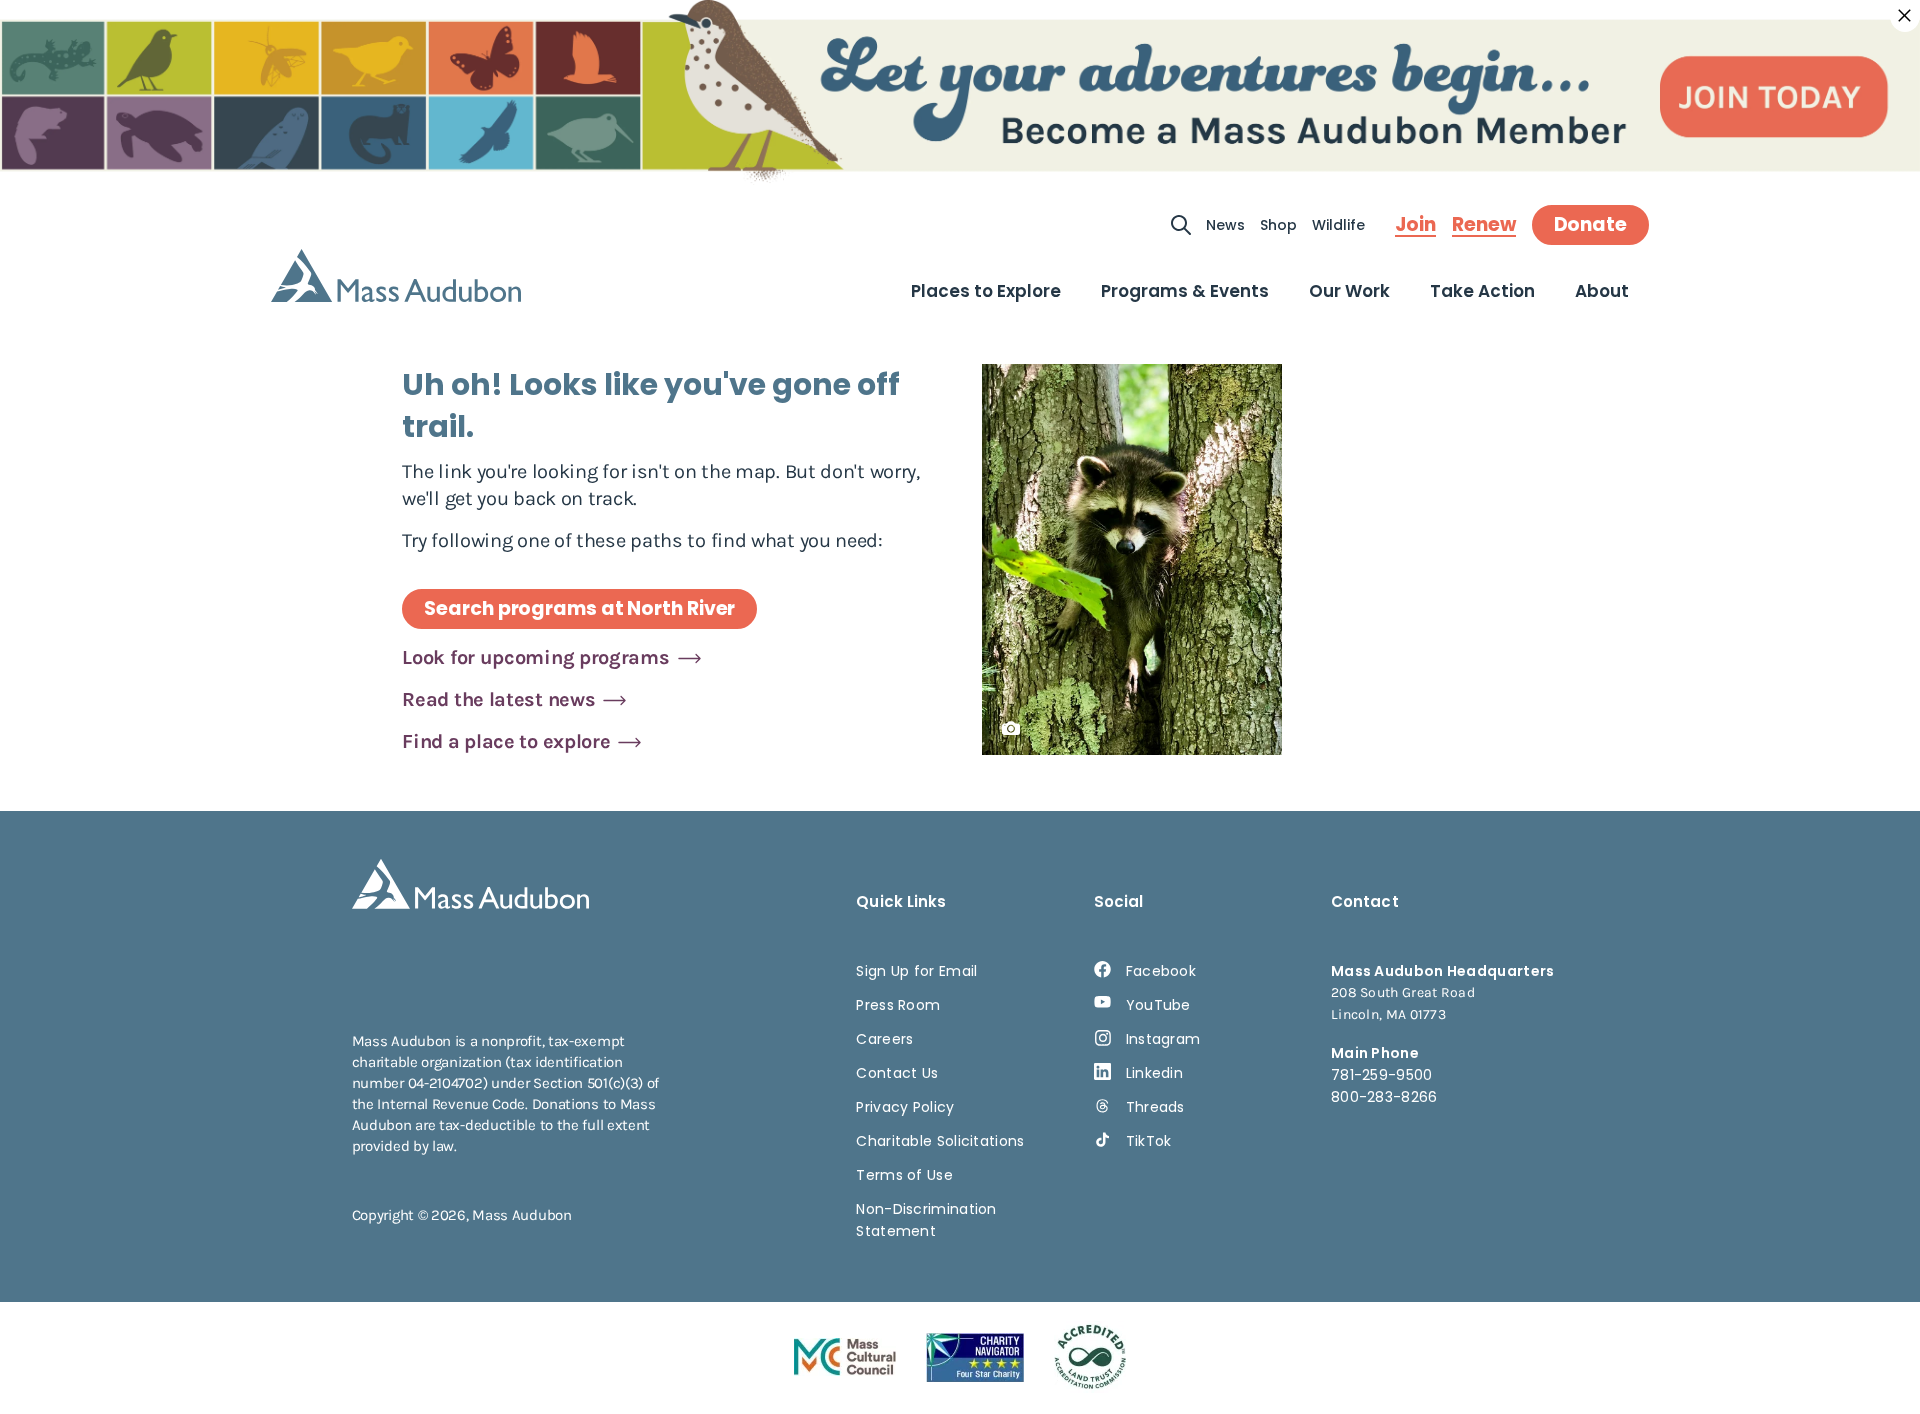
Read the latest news (498, 699)
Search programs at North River (579, 608)
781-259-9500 (1382, 1075)
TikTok (1149, 1141)
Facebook (1161, 971)
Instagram (1163, 1039)
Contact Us (897, 1073)
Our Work (1349, 291)
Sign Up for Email (916, 971)
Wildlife (1338, 225)
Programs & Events (1185, 291)
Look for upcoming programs (535, 657)
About (1602, 291)
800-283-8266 (1384, 1097)
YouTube (1158, 1005)
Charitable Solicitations (940, 1141)
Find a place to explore (506, 741)
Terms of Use (904, 1175)
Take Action (1482, 291)
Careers (884, 1039)
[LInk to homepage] (396, 275)
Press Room (898, 1005)
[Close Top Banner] (1905, 16)
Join (1415, 225)
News (1225, 225)
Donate (1590, 224)
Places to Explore (986, 291)
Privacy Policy (905, 1107)
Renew (1484, 225)
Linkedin (1154, 1073)
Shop (1278, 225)
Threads (1155, 1107)
